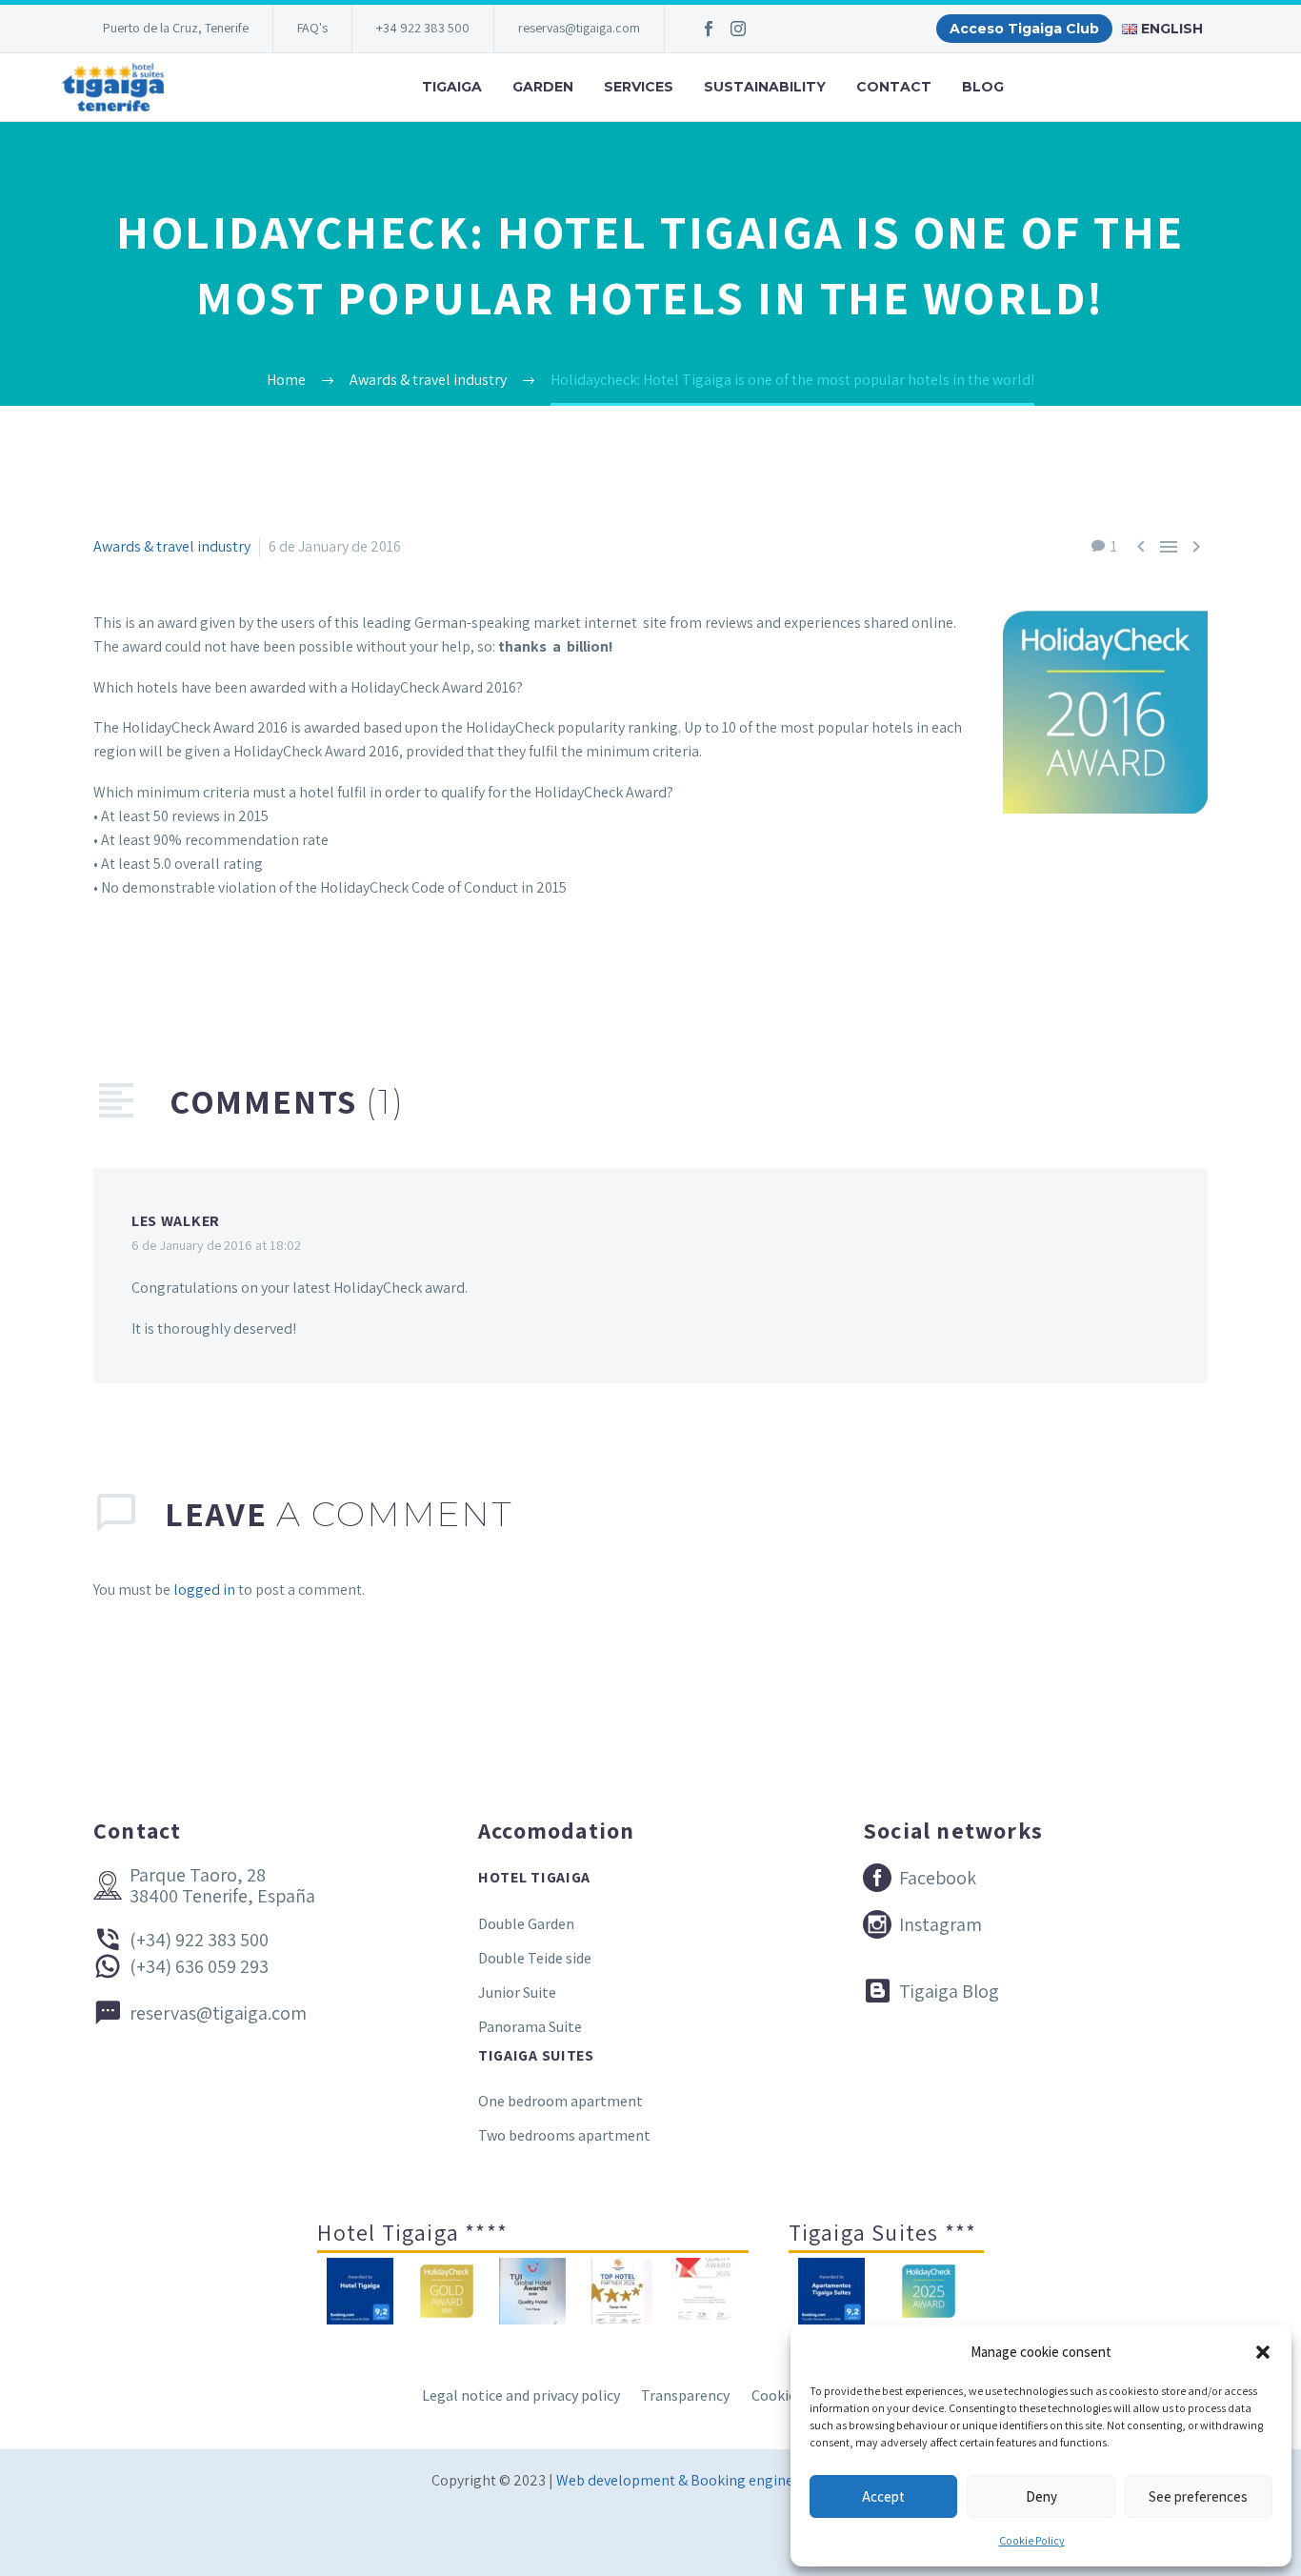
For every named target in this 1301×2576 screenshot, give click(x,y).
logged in (204, 1590)
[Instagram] (738, 29)
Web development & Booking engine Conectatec (713, 2480)
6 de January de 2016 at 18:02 (216, 1245)
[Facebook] (709, 29)
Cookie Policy (1032, 2540)
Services (639, 87)
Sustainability (765, 87)
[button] (1263, 2352)
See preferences (1198, 2496)
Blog (983, 87)
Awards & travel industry (172, 546)
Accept (883, 2496)
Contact (894, 87)
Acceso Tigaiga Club (1024, 29)
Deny (1041, 2496)
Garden (543, 87)
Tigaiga (452, 87)
